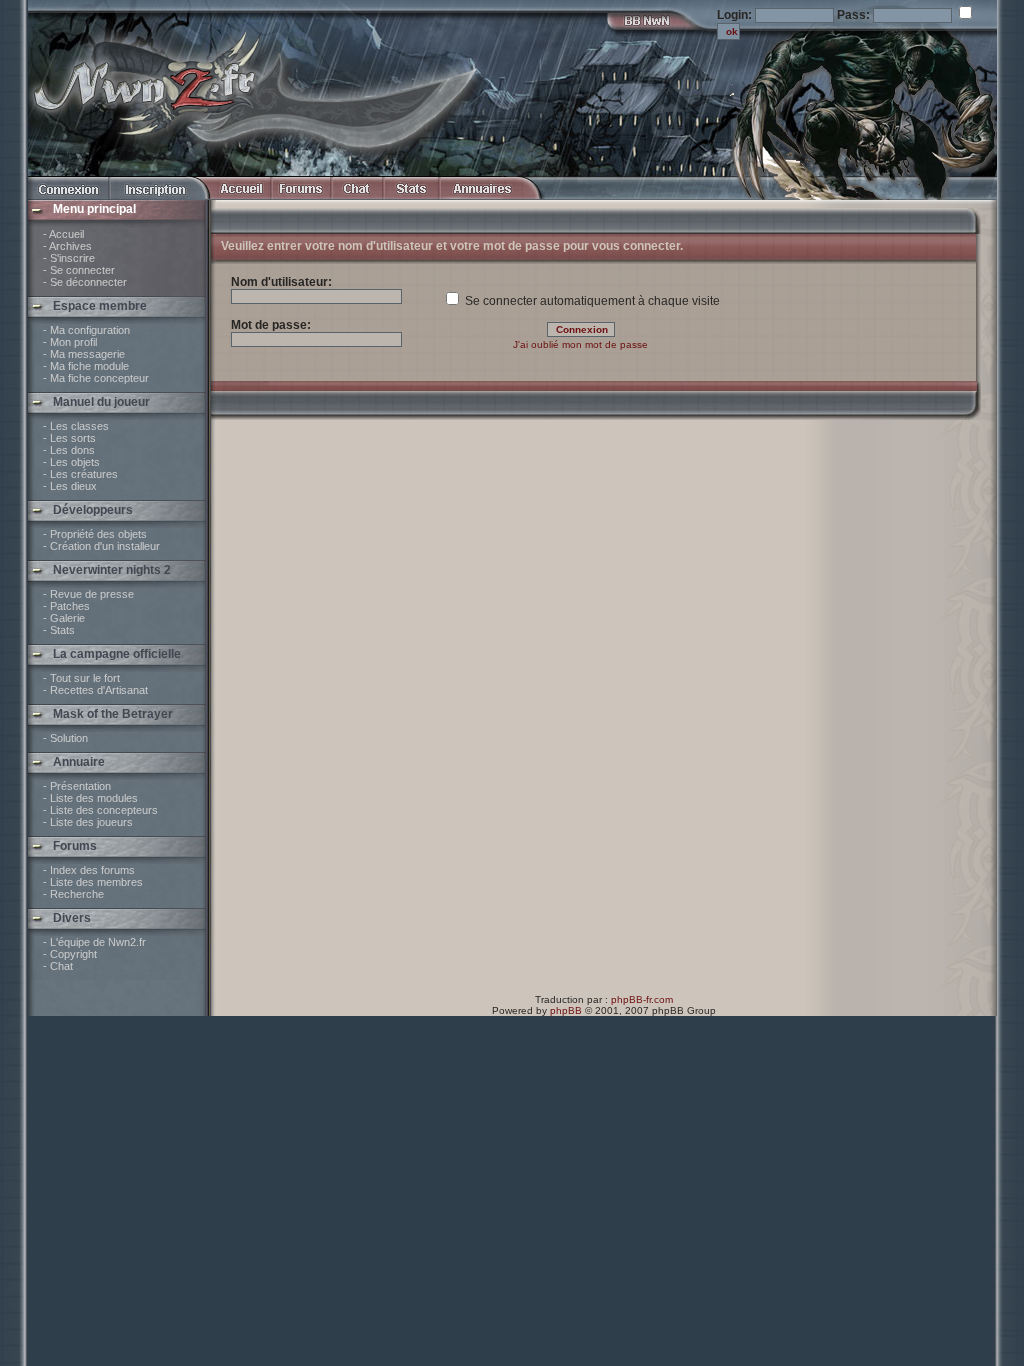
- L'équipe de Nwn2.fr (94, 942)
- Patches (66, 606)
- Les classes (76, 426)
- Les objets (71, 462)
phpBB (566, 1010)
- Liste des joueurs (88, 822)
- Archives (67, 246)
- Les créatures (80, 474)
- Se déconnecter (85, 282)
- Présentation (77, 786)
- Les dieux (70, 486)
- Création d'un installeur (101, 546)
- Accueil (63, 234)
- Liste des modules (90, 798)
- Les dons (69, 450)
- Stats (59, 630)
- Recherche (73, 894)
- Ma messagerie (84, 354)
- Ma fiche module (86, 366)
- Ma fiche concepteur (96, 378)
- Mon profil (70, 342)
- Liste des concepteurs (100, 810)
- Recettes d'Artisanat (95, 690)
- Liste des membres (93, 882)
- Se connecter (79, 270)
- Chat (58, 966)
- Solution (65, 738)
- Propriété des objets (95, 534)
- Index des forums (89, 870)
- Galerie (64, 618)
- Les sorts (69, 438)
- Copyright (70, 954)
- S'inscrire (69, 258)
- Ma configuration (86, 330)
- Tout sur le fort (81, 678)
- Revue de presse (88, 594)
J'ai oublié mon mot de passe (580, 344)
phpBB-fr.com (642, 999)
